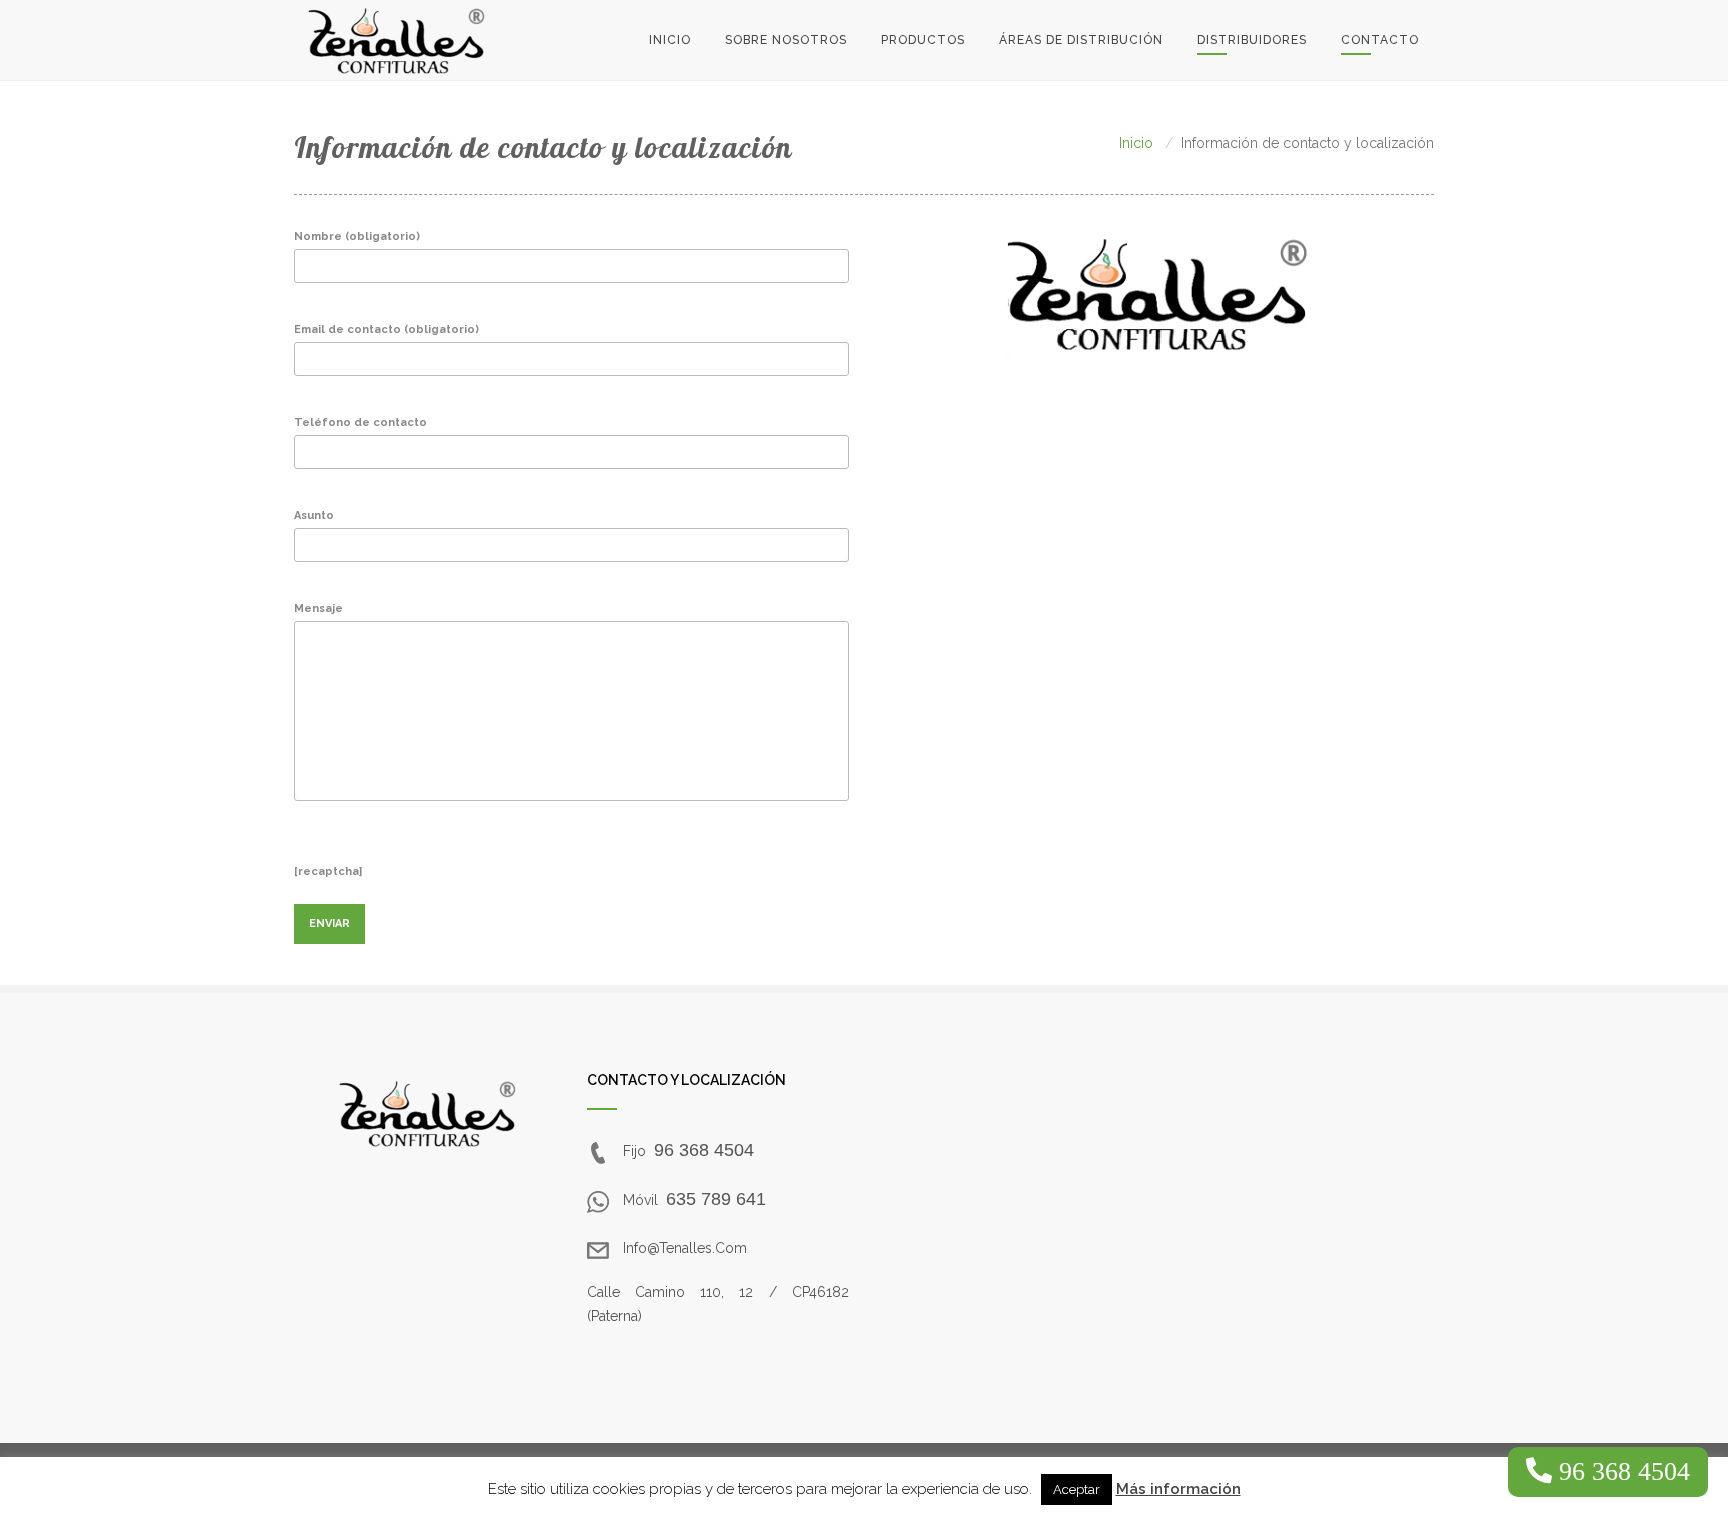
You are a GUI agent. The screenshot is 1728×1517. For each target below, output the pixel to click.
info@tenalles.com (685, 1248)
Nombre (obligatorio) (357, 236)
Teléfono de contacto (360, 422)
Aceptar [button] (1076, 1489)
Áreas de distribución (1081, 40)
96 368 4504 (704, 1150)
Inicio (670, 40)
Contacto (1380, 40)
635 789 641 (716, 1199)
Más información (1178, 1489)
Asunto (314, 515)
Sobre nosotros (786, 40)
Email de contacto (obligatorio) (386, 329)
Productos (923, 40)
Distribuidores (1252, 40)
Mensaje (318, 608)
